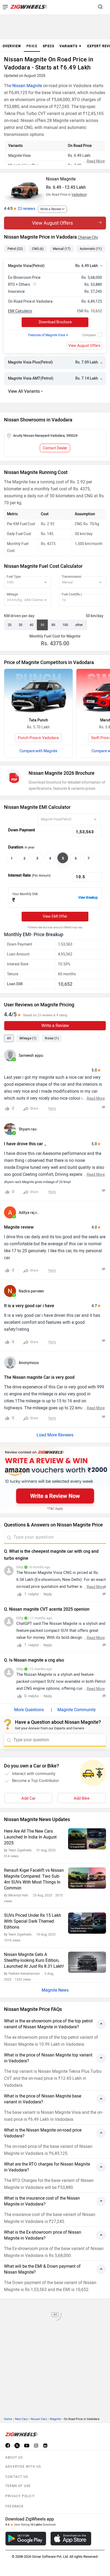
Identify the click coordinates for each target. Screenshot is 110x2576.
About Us (14, 2458)
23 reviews (26, 209)
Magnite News (55, 1990)
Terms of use (18, 2486)
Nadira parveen (31, 1291)
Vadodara (79, 195)
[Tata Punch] (38, 692)
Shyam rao (28, 1129)
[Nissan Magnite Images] (24, 188)
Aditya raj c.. (29, 1213)
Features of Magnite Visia (48, 335)
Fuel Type (14, 577)
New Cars (21, 2419)
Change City (88, 237)
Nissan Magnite (27, 86)
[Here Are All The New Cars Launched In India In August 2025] (87, 1839)
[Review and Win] (55, 1480)
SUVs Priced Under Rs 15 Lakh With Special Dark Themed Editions (33, 1921)
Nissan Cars (39, 2419)
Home (8, 2419)
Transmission (72, 577)
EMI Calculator (20, 311)
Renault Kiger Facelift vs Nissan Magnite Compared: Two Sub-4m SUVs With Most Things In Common (34, 1879)
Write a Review (51, 209)
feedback (15, 2506)
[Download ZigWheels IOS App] (71, 2539)
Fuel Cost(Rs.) (72, 594)
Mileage (12, 594)
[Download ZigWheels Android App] (26, 2539)
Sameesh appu (31, 1056)
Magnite (55, 2419)
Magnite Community (77, 1710)
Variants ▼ (71, 46)
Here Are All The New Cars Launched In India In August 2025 (30, 1837)
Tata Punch (38, 720)
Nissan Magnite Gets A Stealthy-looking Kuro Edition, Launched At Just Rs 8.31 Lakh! (34, 1960)
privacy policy (20, 2496)
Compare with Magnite (38, 751)
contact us (17, 2477)
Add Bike (82, 1798)
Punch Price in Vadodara (38, 738)
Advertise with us (23, 2467)
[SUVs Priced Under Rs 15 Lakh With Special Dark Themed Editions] (87, 1923)
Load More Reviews (55, 1435)
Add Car (28, 1798)
